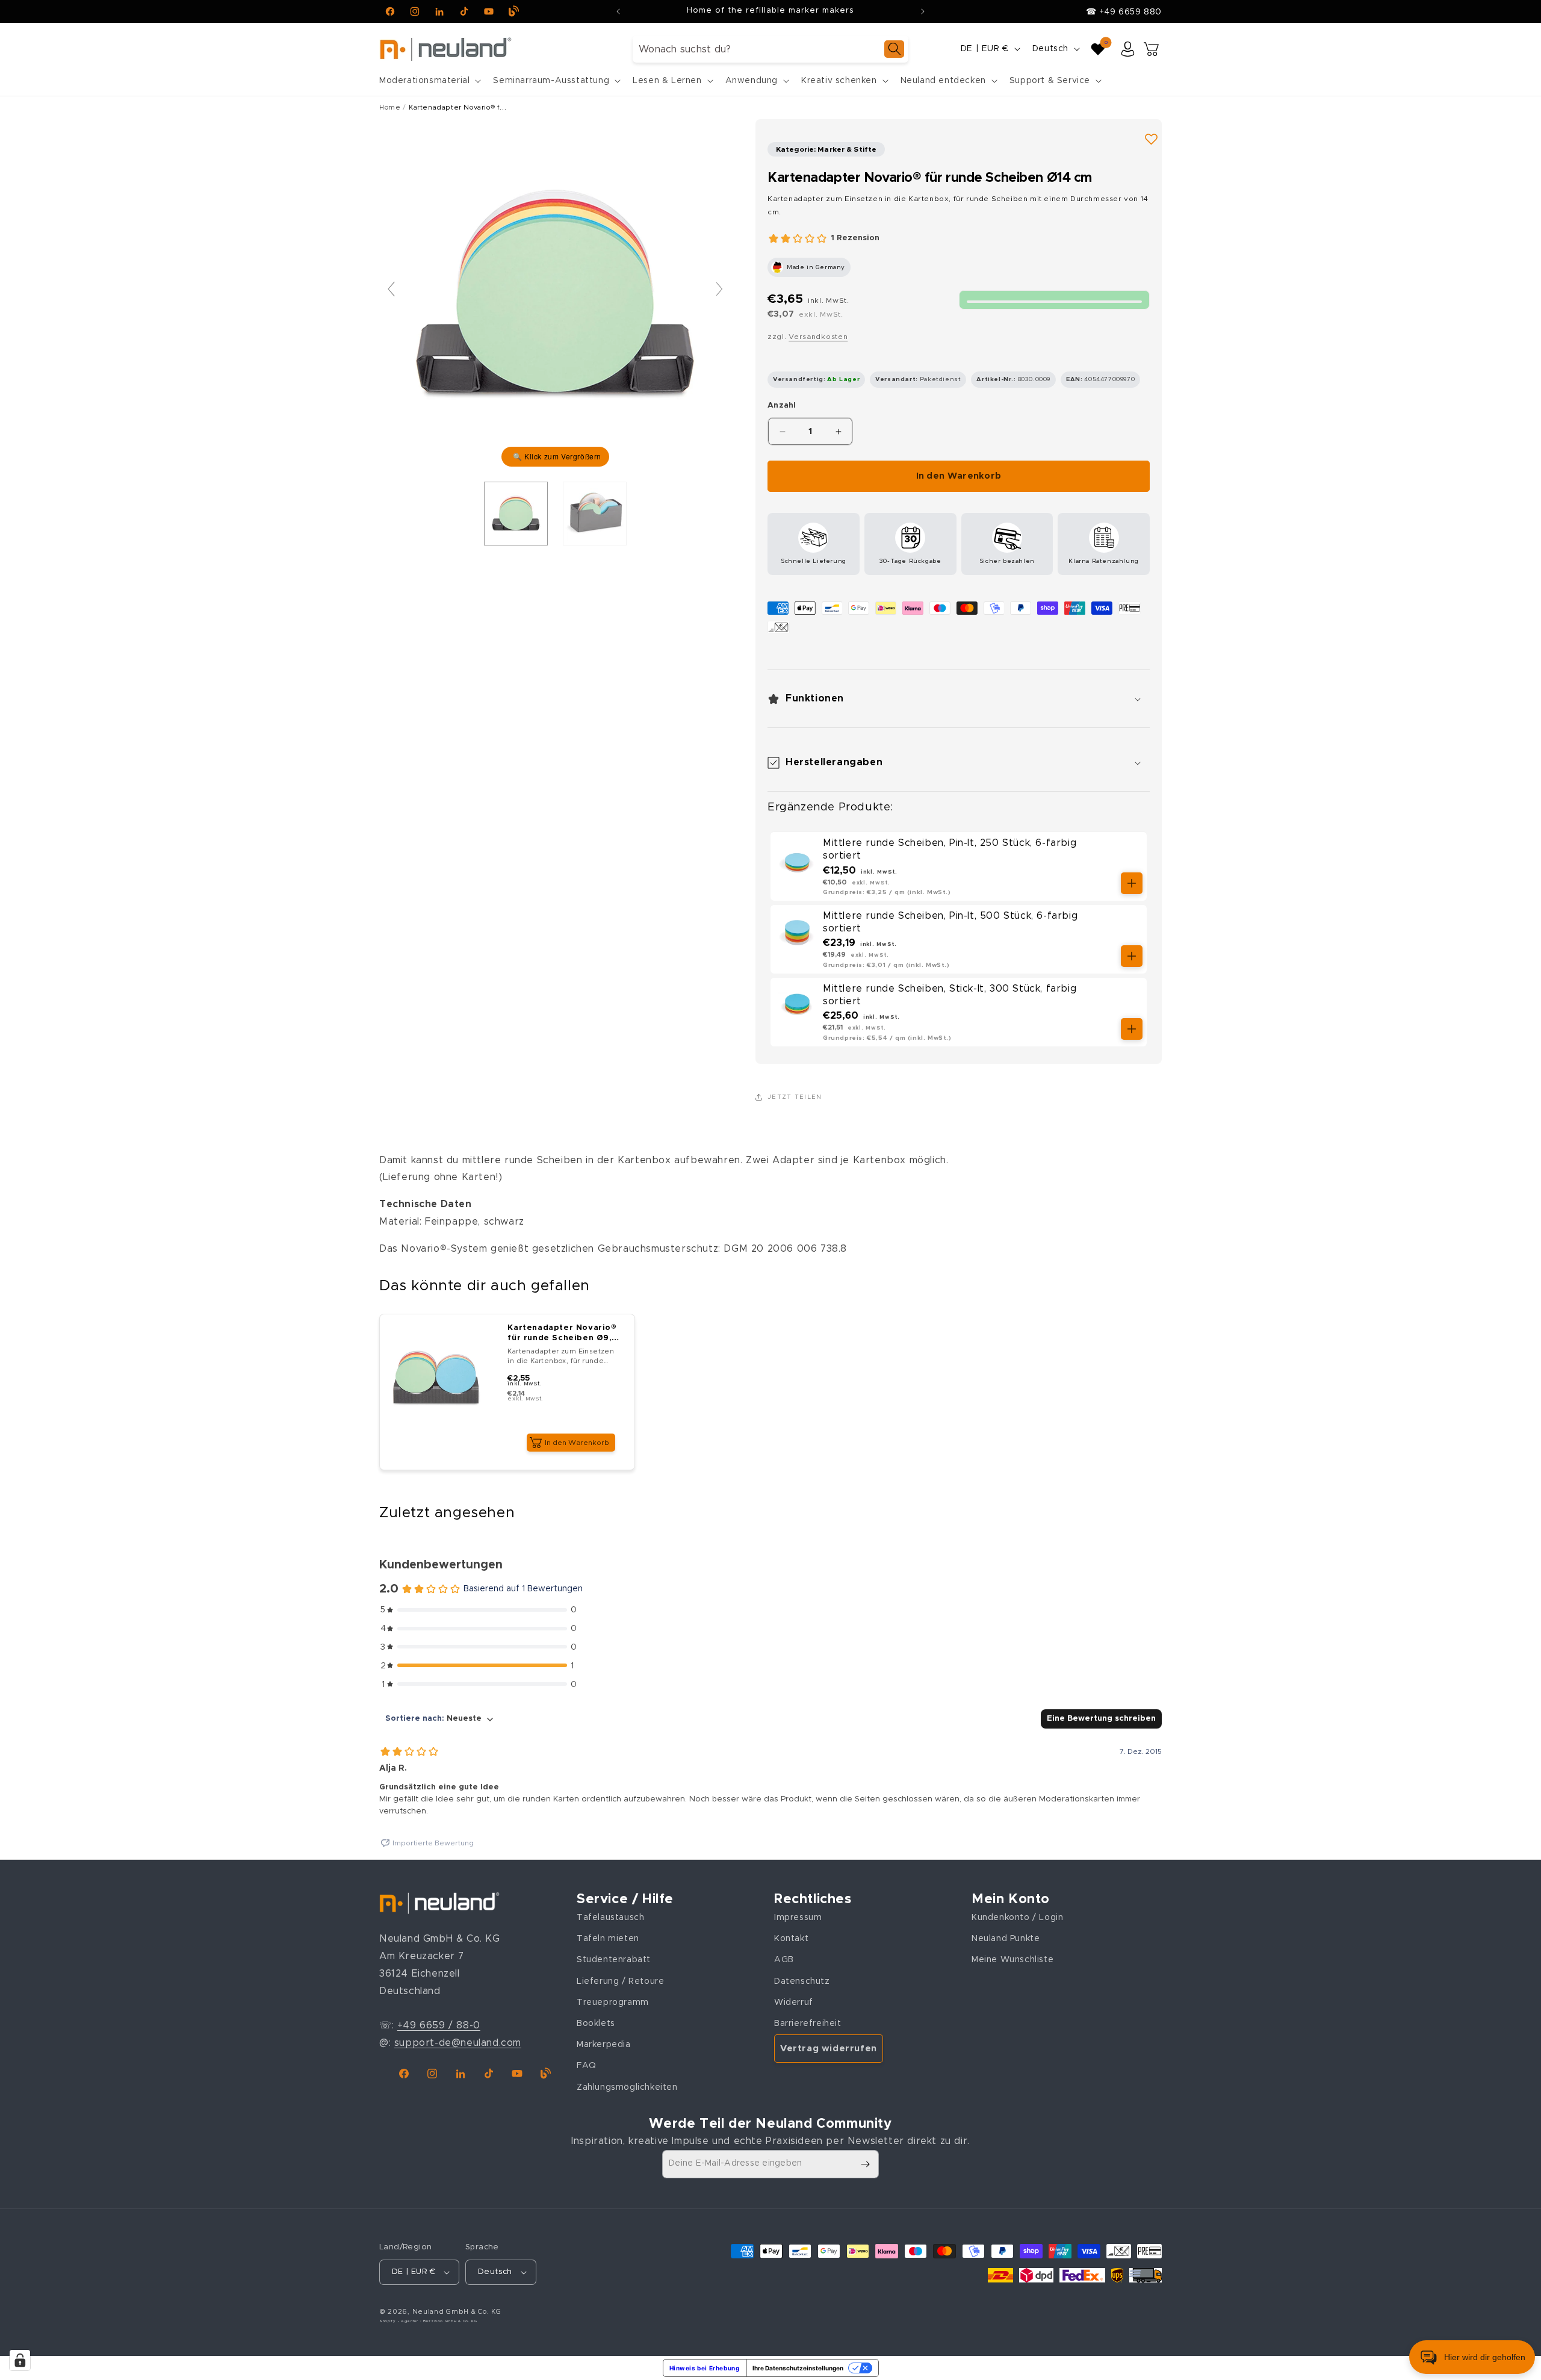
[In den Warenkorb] (1132, 883)
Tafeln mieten (608, 1939)
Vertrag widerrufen (829, 2048)
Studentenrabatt (614, 1960)
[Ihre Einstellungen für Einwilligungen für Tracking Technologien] (20, 2360)
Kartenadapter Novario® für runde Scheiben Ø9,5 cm (562, 1334)
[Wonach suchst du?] (894, 49)
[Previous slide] (391, 289)
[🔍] (555, 295)
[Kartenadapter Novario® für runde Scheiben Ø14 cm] (516, 514)
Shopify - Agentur (400, 2322)
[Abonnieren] (865, 2164)
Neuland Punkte (1006, 1939)
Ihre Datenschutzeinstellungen (798, 2368)
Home (390, 107)
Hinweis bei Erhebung (705, 2368)
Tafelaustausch (610, 1917)
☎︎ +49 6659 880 (1124, 12)
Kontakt (791, 1939)
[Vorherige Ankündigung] (618, 11)
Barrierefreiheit (808, 2023)
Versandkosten (818, 337)
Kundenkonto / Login (1017, 1917)
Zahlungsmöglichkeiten (627, 2087)
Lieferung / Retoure (620, 1981)
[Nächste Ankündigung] (923, 11)
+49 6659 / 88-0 (439, 2025)
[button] (429, 81)
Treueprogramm (613, 2002)
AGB (784, 1960)
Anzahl (782, 405)
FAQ (587, 2066)
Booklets (596, 2023)
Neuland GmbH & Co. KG (457, 2312)
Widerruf (794, 2002)
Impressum (798, 1917)
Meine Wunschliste (1012, 1960)
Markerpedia (604, 2044)
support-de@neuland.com (458, 2042)
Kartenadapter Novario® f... (457, 107)
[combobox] (770, 49)
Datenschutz (802, 1981)
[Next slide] (719, 289)
